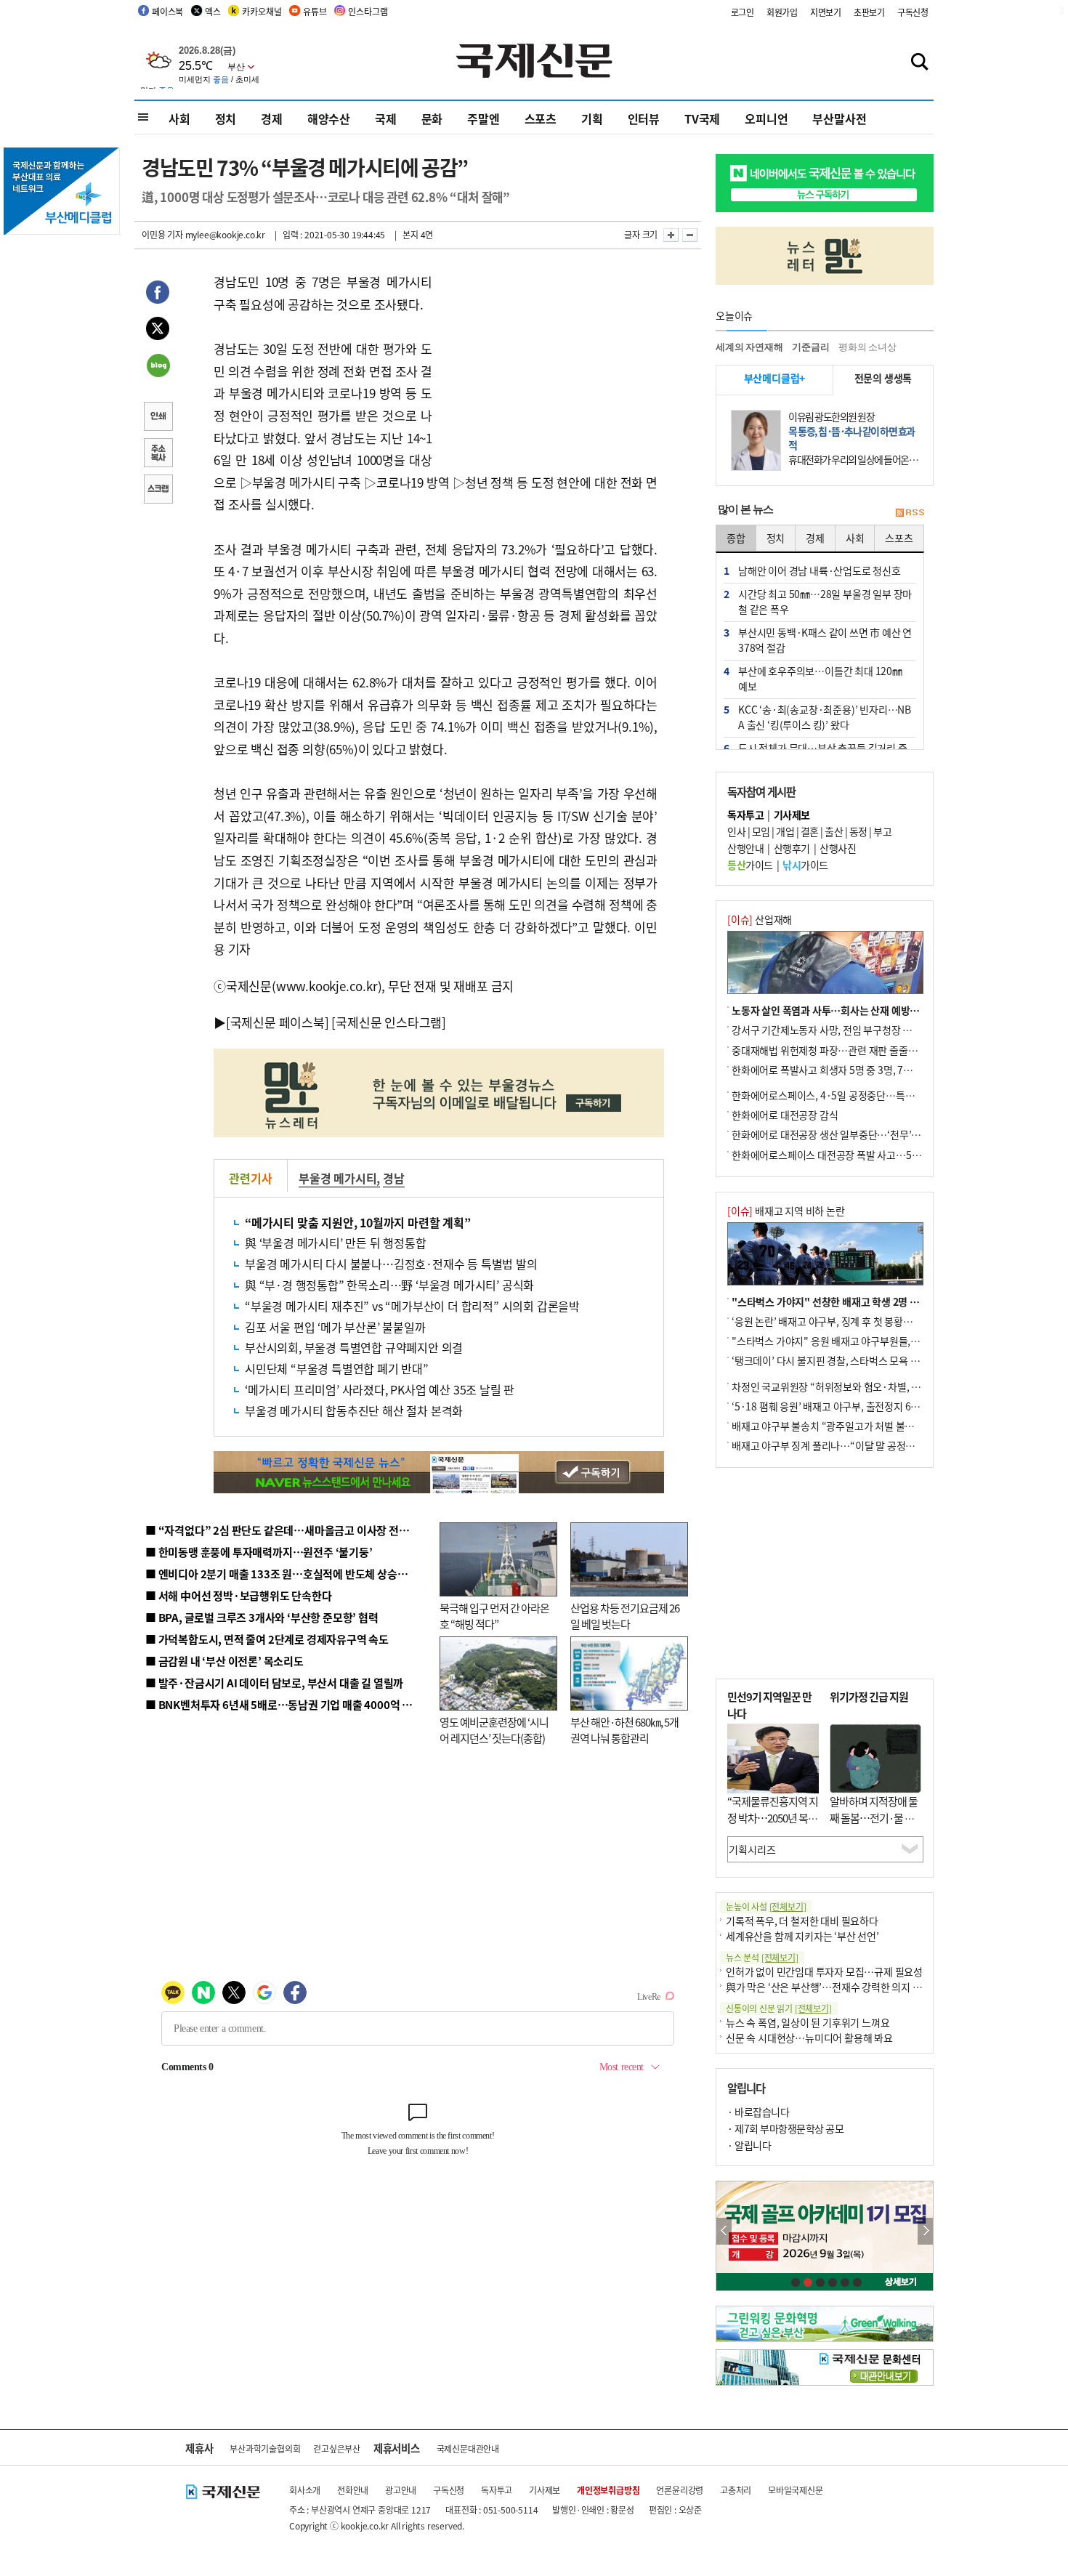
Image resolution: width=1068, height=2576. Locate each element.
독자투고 (497, 2490)
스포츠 (541, 118)
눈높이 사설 (766, 1906)
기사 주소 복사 (158, 454)
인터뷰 (644, 118)
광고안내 (401, 2490)
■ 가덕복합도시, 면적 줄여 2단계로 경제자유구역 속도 (267, 1639)
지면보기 (826, 12)
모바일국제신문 (796, 2490)
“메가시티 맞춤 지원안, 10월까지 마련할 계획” (358, 1222)
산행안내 (745, 848)
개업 (785, 831)
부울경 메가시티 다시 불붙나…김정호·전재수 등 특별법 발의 (391, 1264)
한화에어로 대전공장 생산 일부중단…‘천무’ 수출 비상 (842, 1134)
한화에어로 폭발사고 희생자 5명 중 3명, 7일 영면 (832, 1070)
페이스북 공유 (158, 294)
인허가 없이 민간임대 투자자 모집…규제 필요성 (824, 1971)
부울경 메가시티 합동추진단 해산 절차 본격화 (354, 1410)
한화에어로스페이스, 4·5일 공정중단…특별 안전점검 (842, 1095)
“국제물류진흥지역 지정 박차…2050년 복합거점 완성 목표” (773, 1817)
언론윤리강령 (680, 2490)
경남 (394, 1178)
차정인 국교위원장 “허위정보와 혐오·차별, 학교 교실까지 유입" (863, 1386)
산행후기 (792, 848)
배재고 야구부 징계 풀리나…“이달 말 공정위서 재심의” (845, 1445)
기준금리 (810, 347)
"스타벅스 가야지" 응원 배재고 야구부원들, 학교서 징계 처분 (857, 1341)
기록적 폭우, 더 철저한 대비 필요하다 (802, 1921)
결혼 (810, 831)
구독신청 (913, 12)
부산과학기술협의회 (265, 2448)
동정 (858, 831)
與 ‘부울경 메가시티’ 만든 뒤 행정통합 (336, 1243)
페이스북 (167, 11)
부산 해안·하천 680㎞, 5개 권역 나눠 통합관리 (624, 1730)
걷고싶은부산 (337, 2448)
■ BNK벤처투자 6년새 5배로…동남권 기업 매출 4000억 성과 (284, 1704)
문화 (432, 118)
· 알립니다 (749, 2145)
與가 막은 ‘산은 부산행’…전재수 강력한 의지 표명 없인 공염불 (854, 1987)
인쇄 (158, 418)
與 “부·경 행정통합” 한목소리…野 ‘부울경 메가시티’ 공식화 (389, 1285)
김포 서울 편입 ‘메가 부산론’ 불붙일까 (335, 1327)
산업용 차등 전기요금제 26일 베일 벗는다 (625, 1616)
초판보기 (869, 12)
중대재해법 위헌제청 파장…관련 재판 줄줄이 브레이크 (844, 1050)
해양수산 (329, 118)
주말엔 (483, 118)
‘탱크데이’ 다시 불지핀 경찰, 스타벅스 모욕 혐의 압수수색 (850, 1360)
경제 (272, 118)
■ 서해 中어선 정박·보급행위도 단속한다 (239, 1595)
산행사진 (838, 848)
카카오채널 (262, 11)
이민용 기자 (162, 234)
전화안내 (353, 2490)
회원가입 (782, 12)
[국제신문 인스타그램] (389, 1022)
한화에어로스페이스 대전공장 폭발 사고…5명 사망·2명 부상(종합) (870, 1155)
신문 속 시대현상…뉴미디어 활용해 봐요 (809, 2038)
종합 (736, 538)
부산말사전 (839, 118)
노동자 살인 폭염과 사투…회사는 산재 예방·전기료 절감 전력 (858, 1010)
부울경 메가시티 (337, 1178)
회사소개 (305, 2490)
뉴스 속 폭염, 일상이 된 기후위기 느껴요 (808, 2022)
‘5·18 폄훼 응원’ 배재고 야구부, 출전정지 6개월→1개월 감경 (858, 1406)
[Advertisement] (549, 362)
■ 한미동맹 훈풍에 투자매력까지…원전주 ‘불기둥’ (259, 1552)
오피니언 (766, 118)
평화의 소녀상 (867, 347)
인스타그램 (368, 11)
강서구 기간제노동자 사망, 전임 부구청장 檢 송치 (833, 1030)
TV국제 (702, 118)
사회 (179, 118)
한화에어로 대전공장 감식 (785, 1115)
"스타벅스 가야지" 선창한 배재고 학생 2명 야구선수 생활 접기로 (865, 1301)
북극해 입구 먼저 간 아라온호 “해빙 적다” (494, 1616)
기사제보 (545, 2490)
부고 (882, 831)
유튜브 (315, 11)
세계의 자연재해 (749, 347)
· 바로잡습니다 (758, 2112)
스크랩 (158, 490)
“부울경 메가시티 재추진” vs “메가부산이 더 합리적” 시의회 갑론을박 (412, 1306)
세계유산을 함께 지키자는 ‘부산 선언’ (802, 1936)
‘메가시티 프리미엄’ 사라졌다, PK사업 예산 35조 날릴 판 (380, 1389)
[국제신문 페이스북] (278, 1022)
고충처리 (736, 2490)
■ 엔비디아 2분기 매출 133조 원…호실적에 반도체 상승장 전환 (287, 1574)
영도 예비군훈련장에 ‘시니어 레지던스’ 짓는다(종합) (494, 1730)
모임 (761, 831)
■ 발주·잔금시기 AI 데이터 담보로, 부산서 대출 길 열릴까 (274, 1683)
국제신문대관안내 (468, 2448)
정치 (226, 118)
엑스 (213, 11)
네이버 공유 (158, 367)
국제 (386, 118)
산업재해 (760, 919)
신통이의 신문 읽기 (779, 2008)
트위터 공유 (158, 331)
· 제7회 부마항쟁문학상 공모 (785, 2128)
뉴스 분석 (762, 1957)
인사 (736, 831)
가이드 (750, 865)
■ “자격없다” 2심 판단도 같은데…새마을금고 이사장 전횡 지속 (288, 1530)
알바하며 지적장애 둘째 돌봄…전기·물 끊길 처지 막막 (874, 1817)
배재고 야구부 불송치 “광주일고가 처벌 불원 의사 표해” (846, 1426)
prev (724, 2231)
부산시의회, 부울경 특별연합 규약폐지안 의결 (354, 1347)
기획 (592, 118)
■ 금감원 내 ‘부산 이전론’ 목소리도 (224, 1661)
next (925, 2231)
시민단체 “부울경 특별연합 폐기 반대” (337, 1368)
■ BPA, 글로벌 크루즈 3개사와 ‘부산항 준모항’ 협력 (262, 1617)
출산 (834, 831)
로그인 (743, 12)
